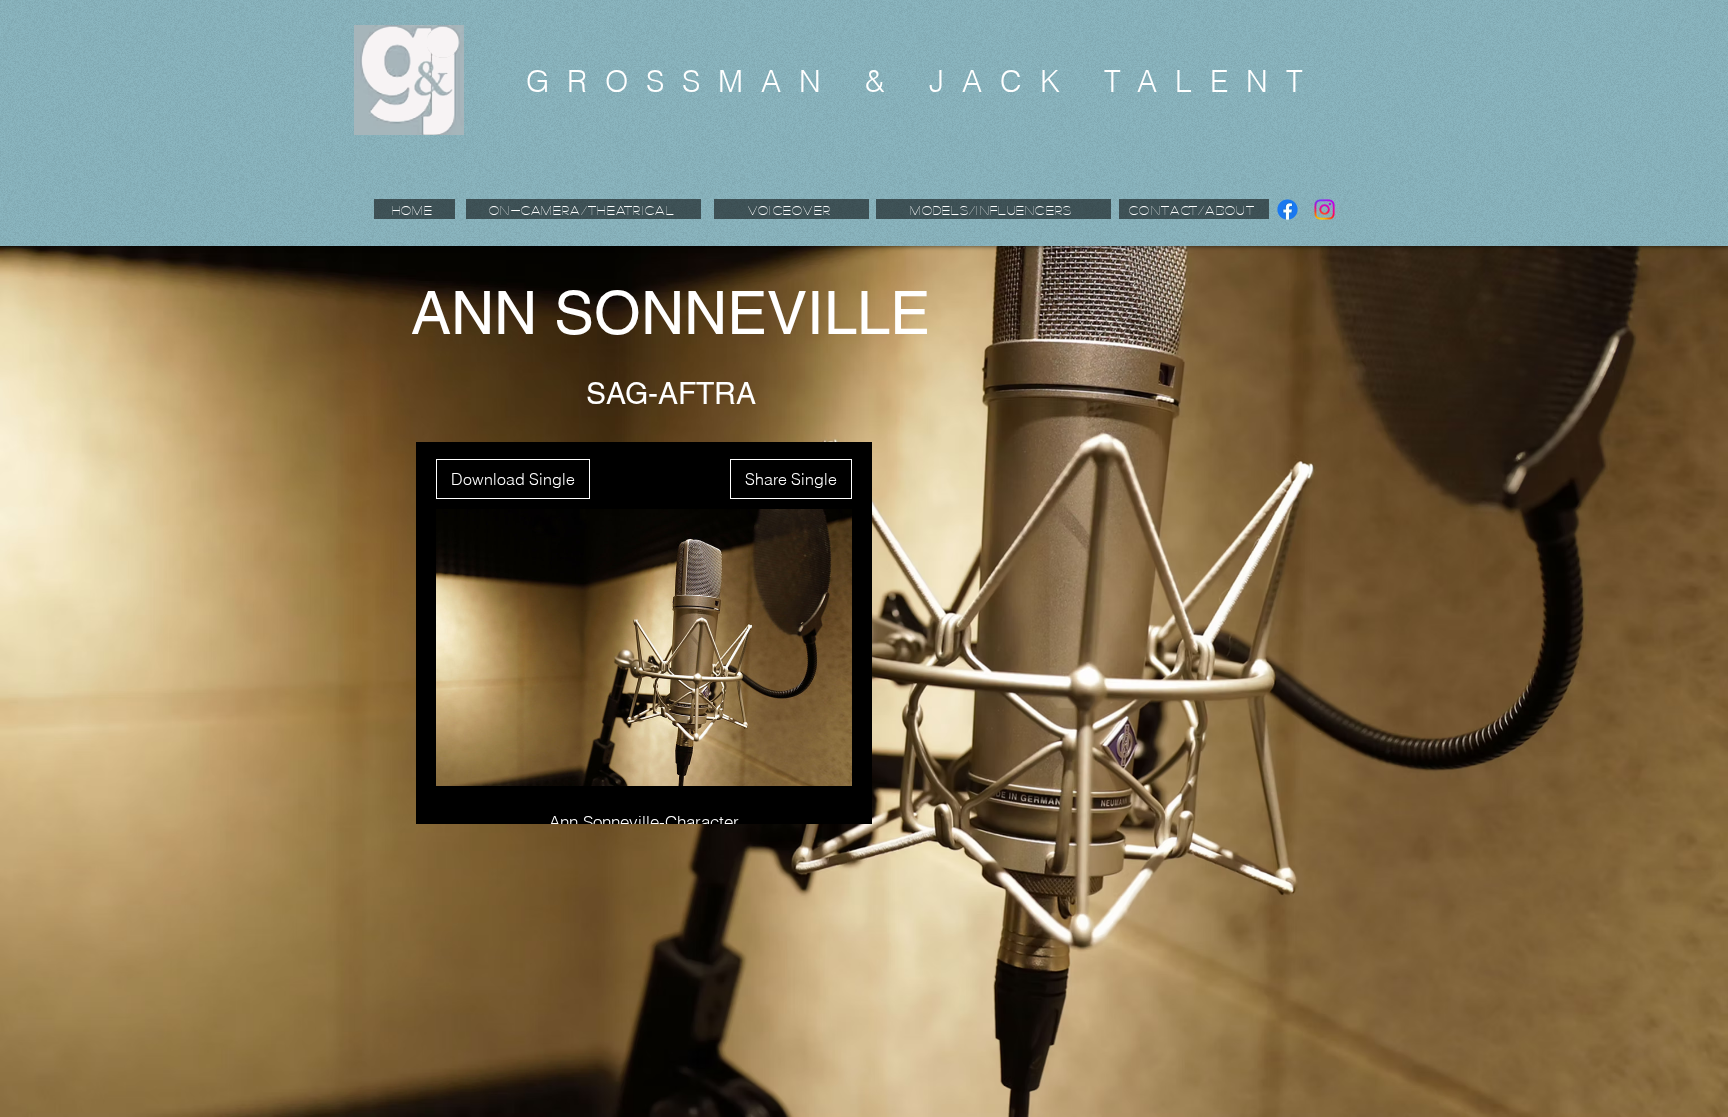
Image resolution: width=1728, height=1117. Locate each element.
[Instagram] (1324, 209)
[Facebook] (1287, 209)
